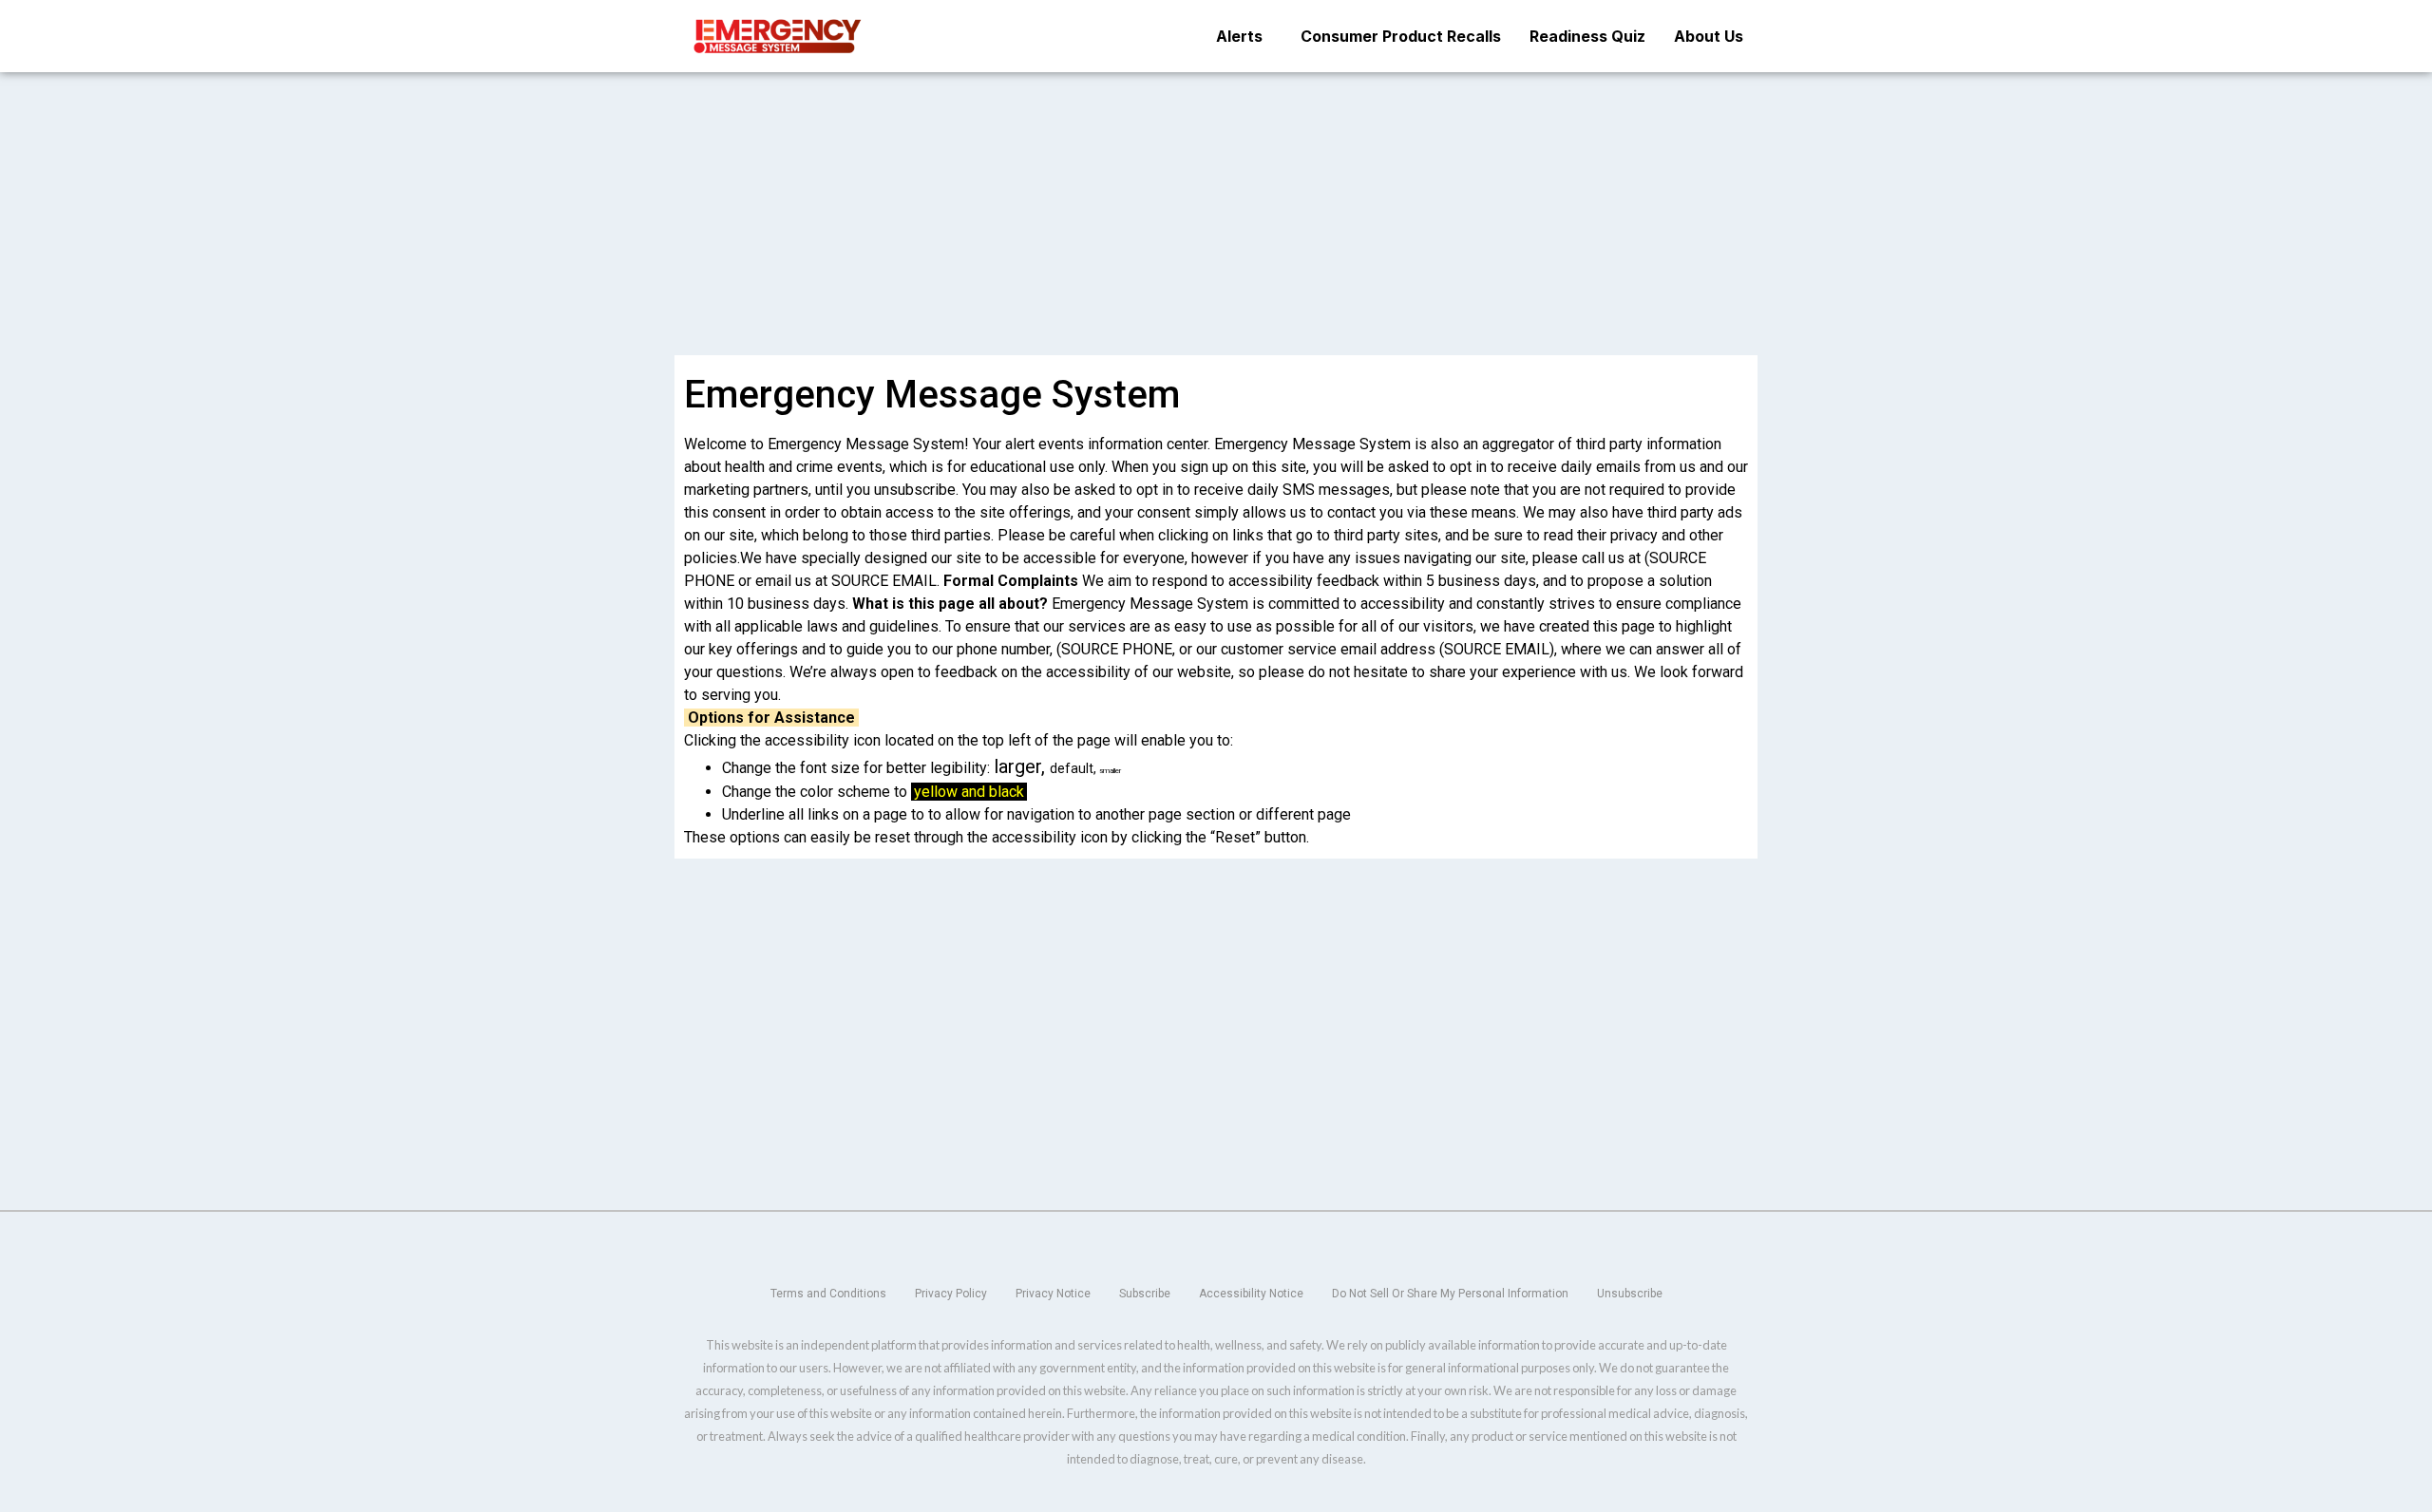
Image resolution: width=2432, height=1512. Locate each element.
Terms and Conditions (828, 1294)
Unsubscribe (1630, 1294)
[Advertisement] (1216, 213)
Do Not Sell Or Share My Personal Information (1450, 1294)
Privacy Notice (1053, 1294)
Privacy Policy (951, 1294)
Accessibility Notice (1251, 1294)
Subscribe (1145, 1294)
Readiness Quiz (1587, 36)
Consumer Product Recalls (1401, 36)
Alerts (1239, 36)
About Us (1709, 36)
